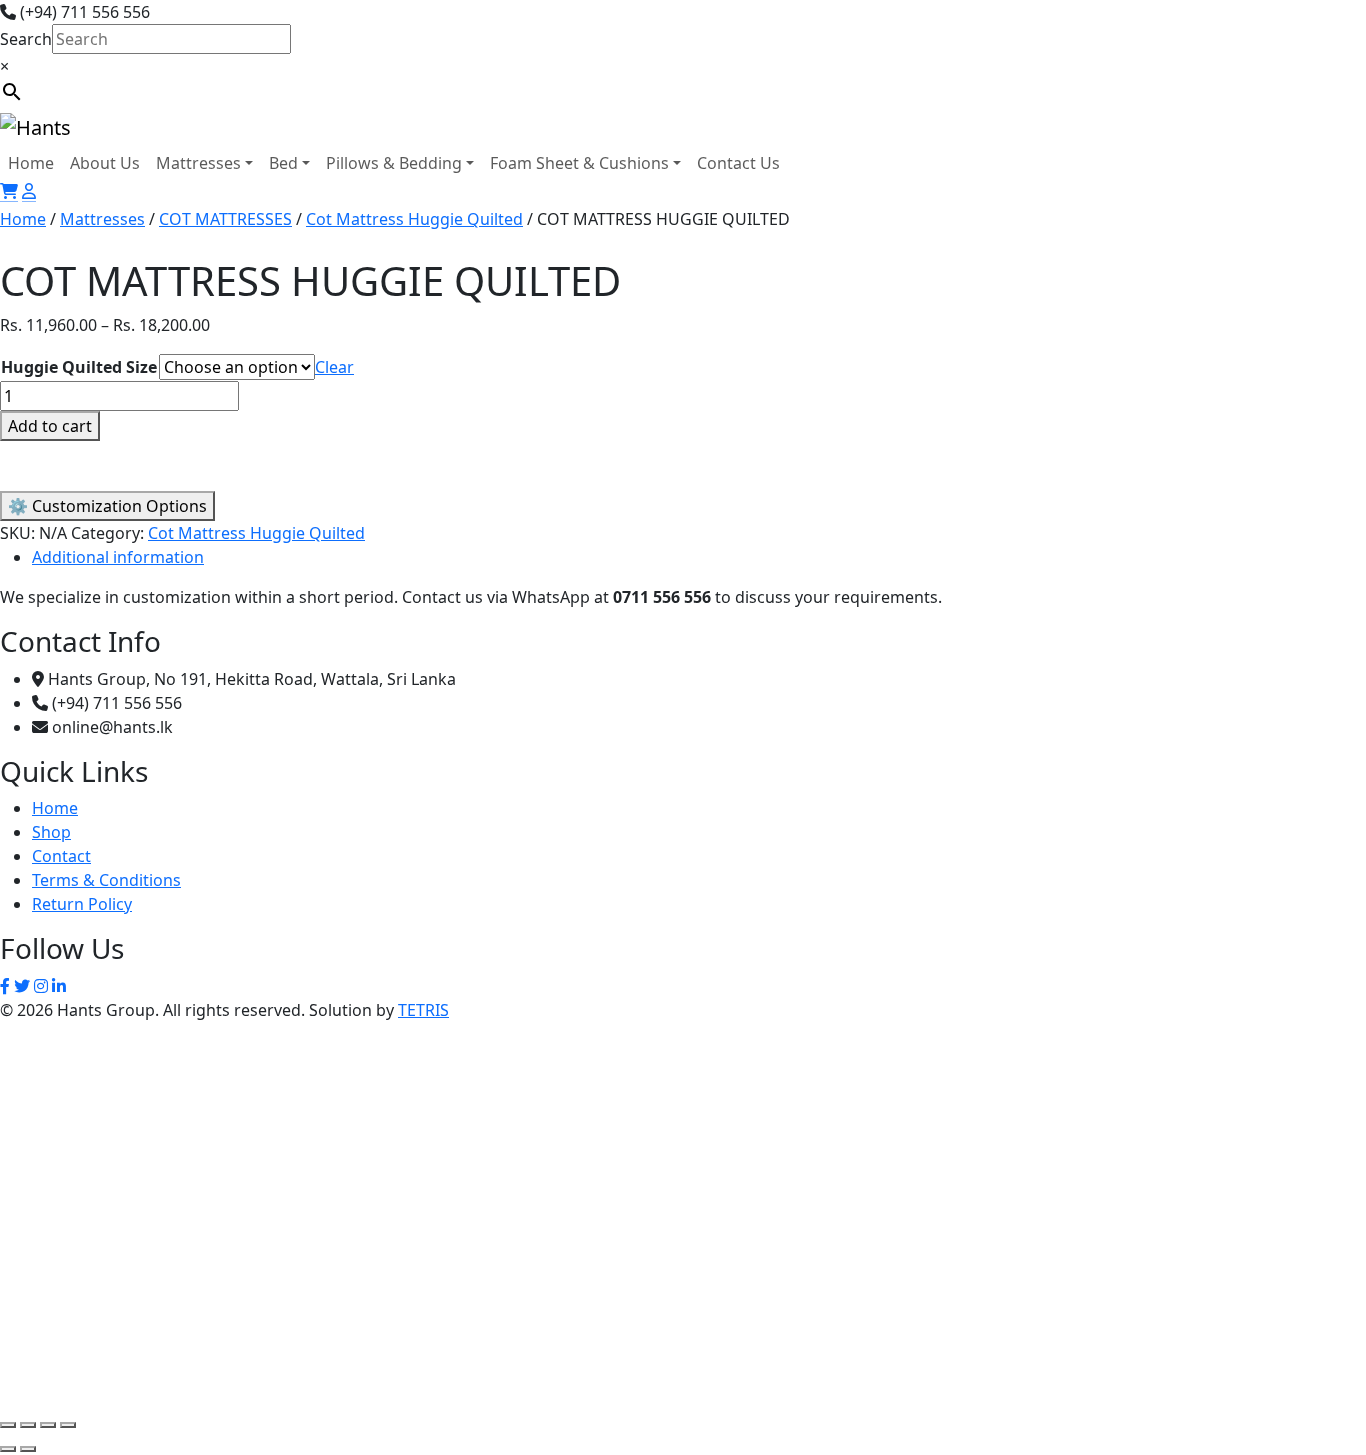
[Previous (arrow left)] (8, 1449)
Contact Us (738, 163)
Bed (283, 163)
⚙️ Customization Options (107, 506)
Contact (61, 856)
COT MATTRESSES (225, 219)
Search (26, 39)
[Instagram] (41, 986)
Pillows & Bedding (394, 163)
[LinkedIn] (59, 986)
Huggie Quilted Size (79, 367)
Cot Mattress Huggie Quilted (414, 219)
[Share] (48, 1425)
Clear (334, 367)
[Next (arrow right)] (28, 1449)
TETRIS (423, 1010)
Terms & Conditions (106, 880)
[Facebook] (5, 986)
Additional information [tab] (118, 557)
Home (31, 163)
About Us (105, 163)
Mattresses (198, 163)
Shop (51, 832)
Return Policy (82, 904)
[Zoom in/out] (8, 1425)
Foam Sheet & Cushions (579, 163)
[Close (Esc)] (68, 1425)
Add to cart (50, 426)
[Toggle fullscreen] (28, 1425)
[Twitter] (22, 986)
